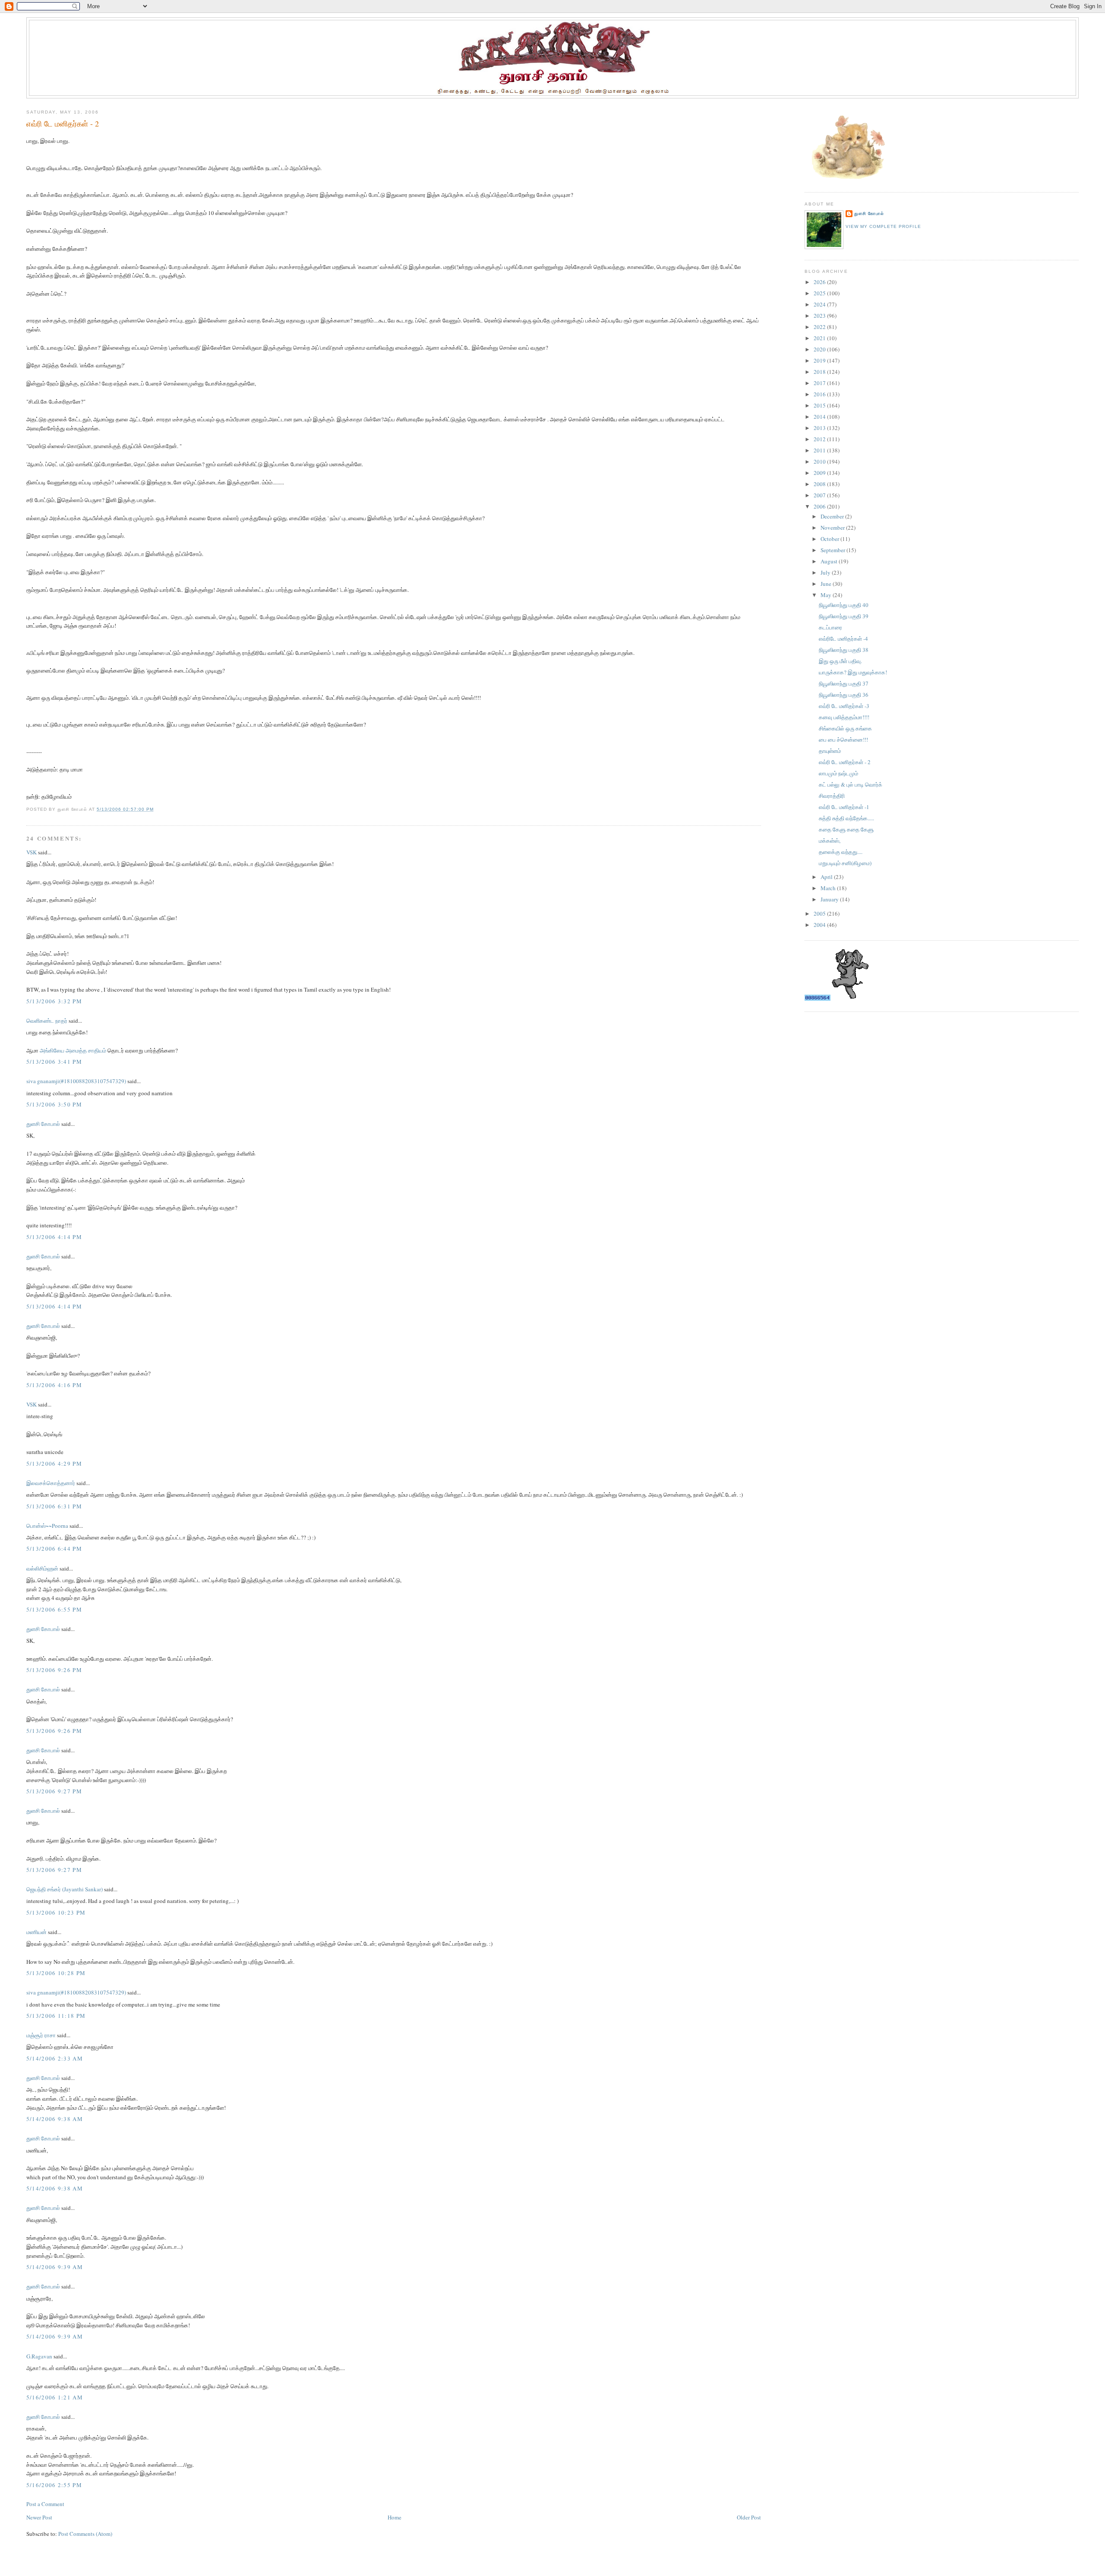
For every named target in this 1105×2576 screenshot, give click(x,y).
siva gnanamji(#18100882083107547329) (76, 1081)
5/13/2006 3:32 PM (54, 1001)
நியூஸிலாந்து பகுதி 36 (844, 695)
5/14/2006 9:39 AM (55, 2267)
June (827, 584)
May (827, 595)
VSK (32, 852)
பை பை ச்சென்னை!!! (843, 740)
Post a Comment (45, 2504)
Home (395, 2517)
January (830, 899)
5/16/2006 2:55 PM (54, 2485)
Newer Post (39, 2517)
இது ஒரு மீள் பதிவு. (840, 661)
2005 (820, 913)
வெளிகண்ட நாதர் (47, 1021)
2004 (820, 925)
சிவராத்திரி (832, 796)
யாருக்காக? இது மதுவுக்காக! (853, 672)
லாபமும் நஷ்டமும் (838, 773)
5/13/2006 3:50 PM (54, 1104)
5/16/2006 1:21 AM (55, 2397)
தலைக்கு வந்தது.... (841, 852)
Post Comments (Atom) (85, 2534)
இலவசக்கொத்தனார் (51, 1483)
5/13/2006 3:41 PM (54, 1062)
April (827, 877)
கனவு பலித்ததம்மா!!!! (844, 717)
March (829, 888)
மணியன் (36, 1932)
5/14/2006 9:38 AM (55, 2119)
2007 (820, 495)
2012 (820, 439)
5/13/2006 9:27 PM (54, 1791)
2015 (820, 405)
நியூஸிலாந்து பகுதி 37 (844, 683)
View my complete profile (883, 226)
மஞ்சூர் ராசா (41, 2035)
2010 (820, 461)
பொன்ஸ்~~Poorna (47, 1526)
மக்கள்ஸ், (830, 841)
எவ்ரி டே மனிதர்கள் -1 (844, 807)
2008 (820, 484)
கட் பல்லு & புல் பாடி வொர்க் (851, 784)
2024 (820, 304)
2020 (820, 349)
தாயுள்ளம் (830, 751)
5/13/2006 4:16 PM (54, 1385)
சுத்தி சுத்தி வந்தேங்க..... (846, 818)
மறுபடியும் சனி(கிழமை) (845, 863)
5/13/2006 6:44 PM (54, 1549)
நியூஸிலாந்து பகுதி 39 (844, 616)
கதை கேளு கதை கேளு (846, 829)
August (830, 561)
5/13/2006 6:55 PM (54, 1609)
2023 (820, 316)
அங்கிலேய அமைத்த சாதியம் (73, 1050)
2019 (820, 360)
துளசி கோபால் (43, 1124)
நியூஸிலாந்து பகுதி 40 (844, 605)
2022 (820, 327)
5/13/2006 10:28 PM (56, 1973)
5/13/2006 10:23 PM (56, 1912)
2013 (820, 428)
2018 (820, 372)
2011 (820, 450)
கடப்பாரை (830, 627)
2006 (820, 506)
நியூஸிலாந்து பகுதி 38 (844, 650)
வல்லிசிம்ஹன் (42, 1568)
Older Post (749, 2517)
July (826, 572)
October (830, 539)
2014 (820, 417)
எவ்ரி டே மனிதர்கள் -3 (844, 706)
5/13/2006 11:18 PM (56, 2016)
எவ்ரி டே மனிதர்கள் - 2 (63, 123)
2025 (820, 293)
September (833, 550)
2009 (820, 473)
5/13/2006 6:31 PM (54, 1506)
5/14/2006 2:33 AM (55, 2058)
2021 (820, 338)
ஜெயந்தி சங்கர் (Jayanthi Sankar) (65, 1889)
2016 (820, 394)
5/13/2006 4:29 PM (54, 1463)
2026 (820, 282)
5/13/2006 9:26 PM (54, 1670)
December (833, 516)
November (833, 528)
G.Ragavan (39, 2356)
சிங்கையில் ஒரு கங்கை (845, 728)
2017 (820, 383)
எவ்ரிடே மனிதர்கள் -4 (843, 638)
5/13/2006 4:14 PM (54, 1237)
